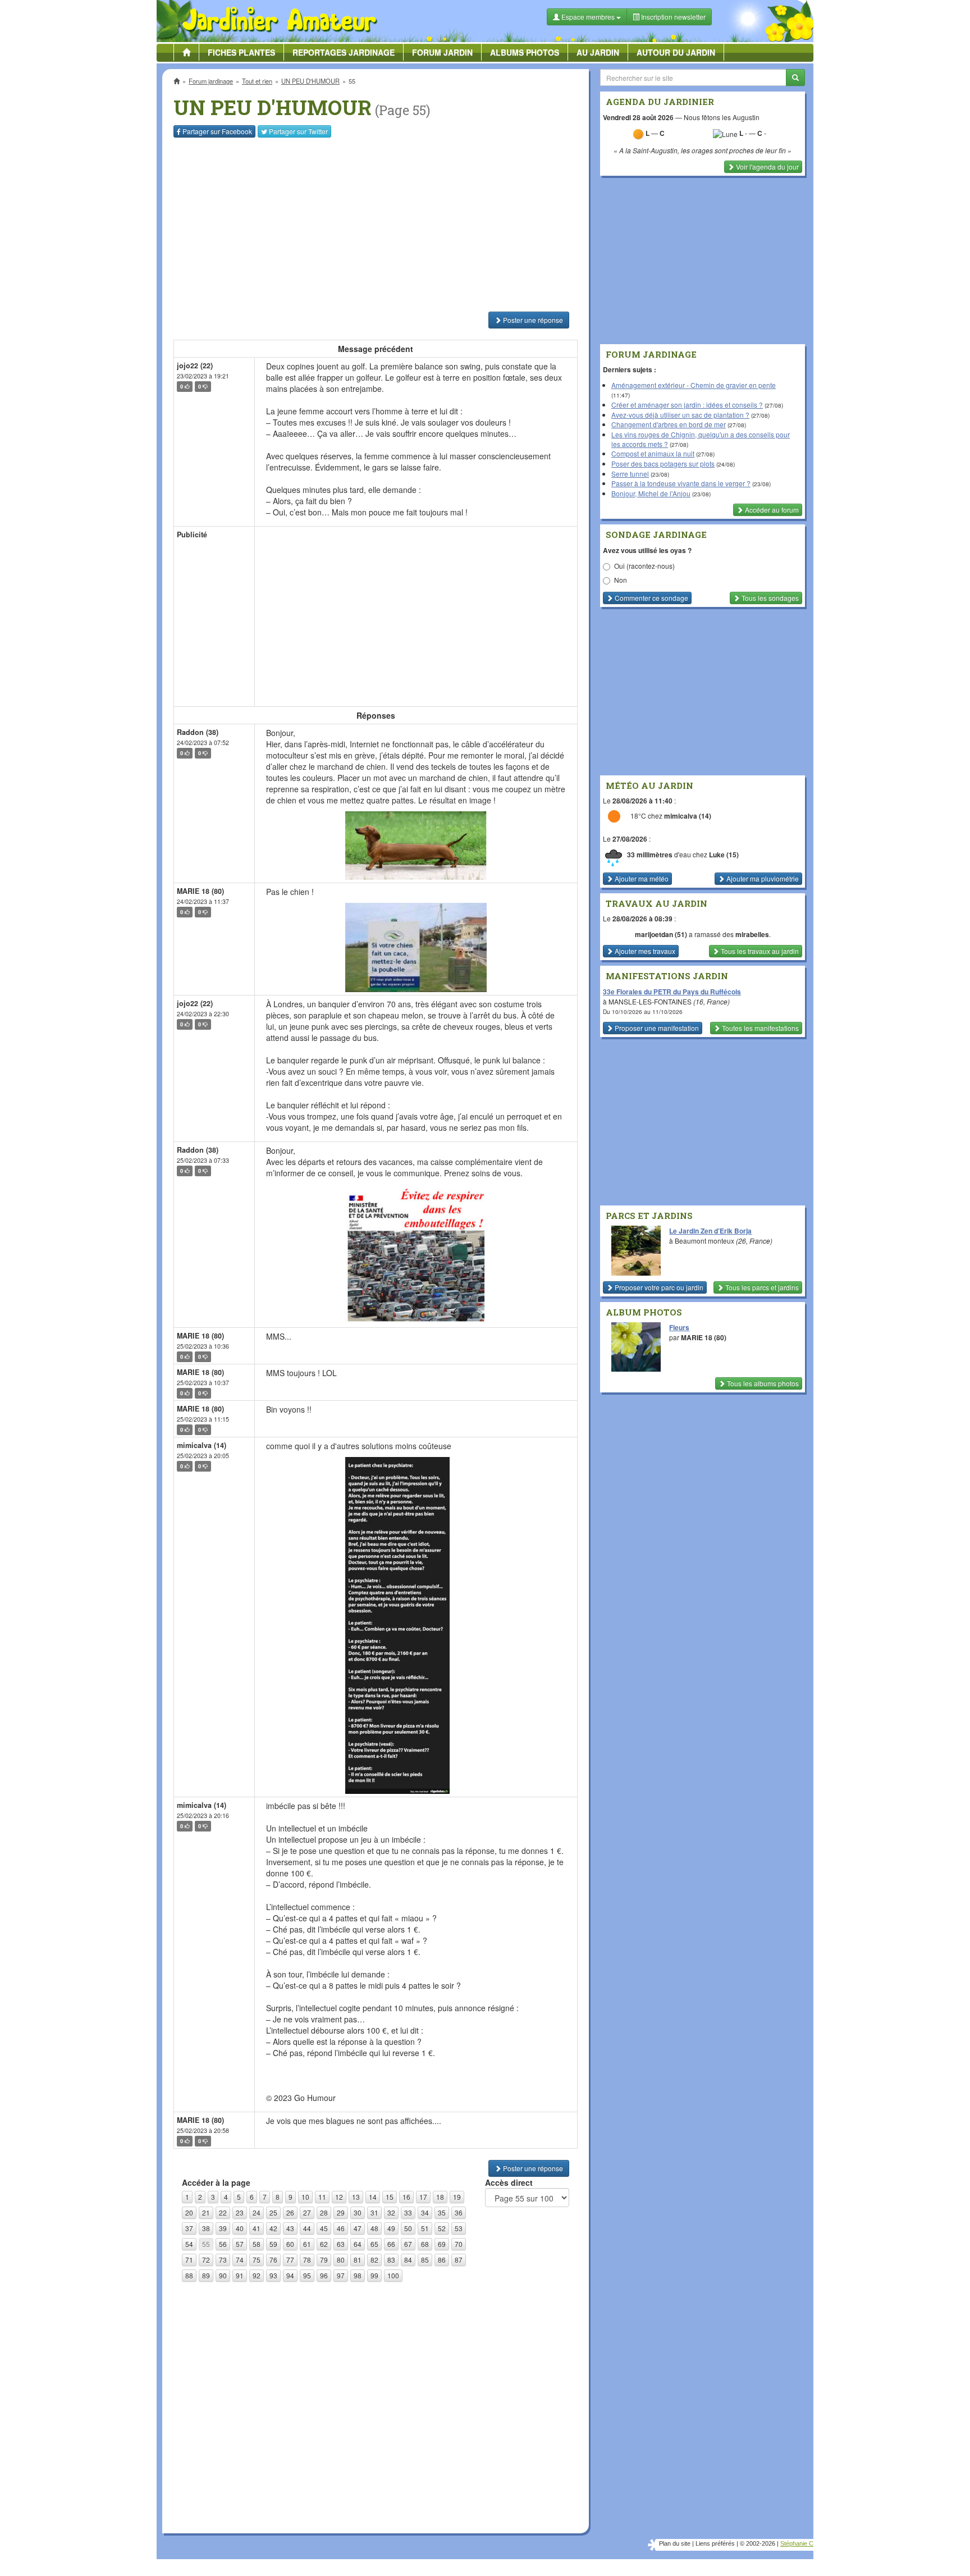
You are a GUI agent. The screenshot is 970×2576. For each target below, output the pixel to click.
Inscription (401, 181)
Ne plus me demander (607, 312)
